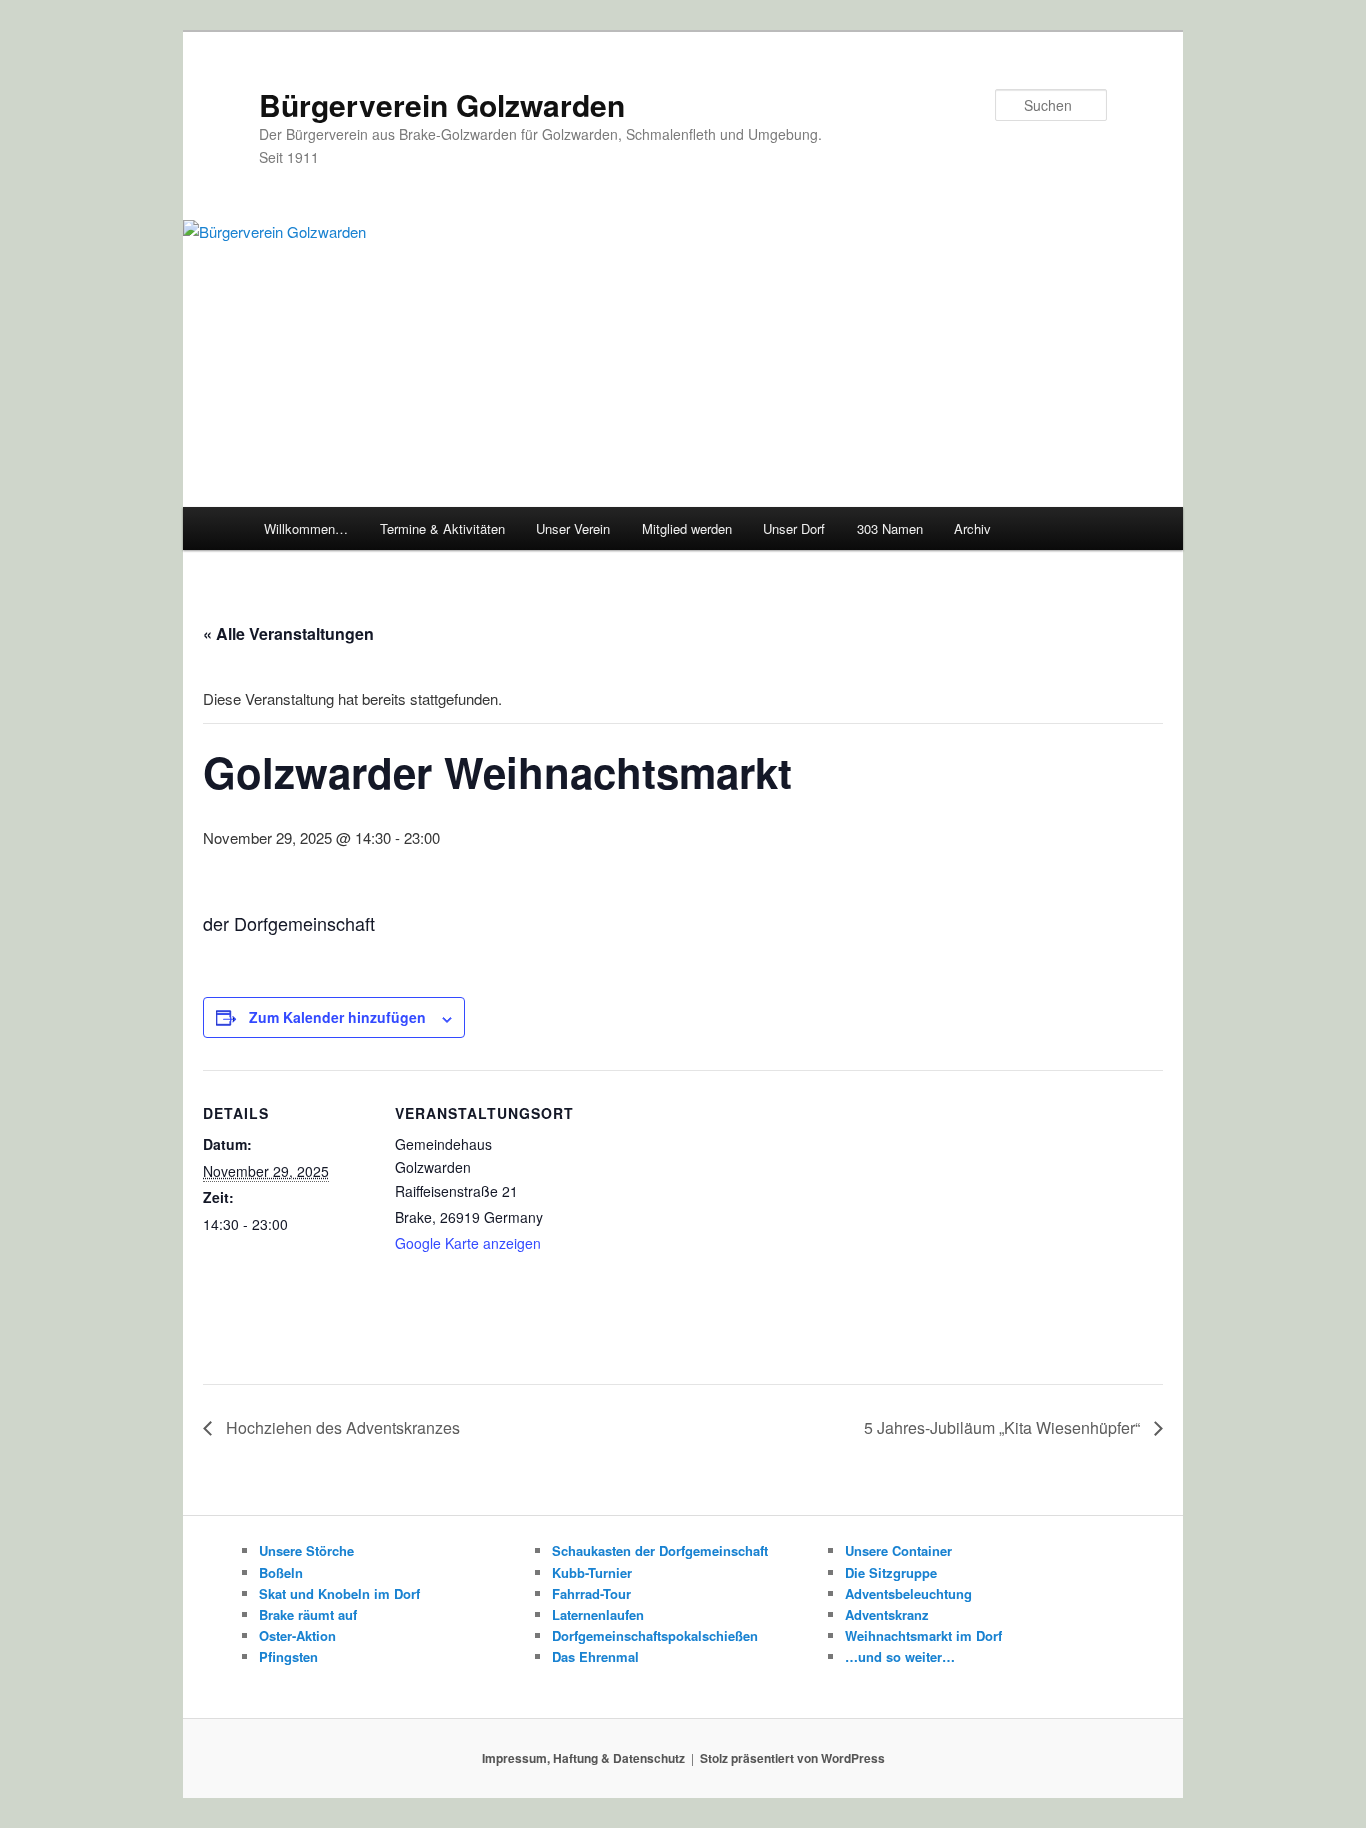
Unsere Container (898, 1550)
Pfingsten (288, 1656)
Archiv (972, 528)
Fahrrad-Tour (591, 1593)
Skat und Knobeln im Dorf (339, 1593)
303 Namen (890, 528)
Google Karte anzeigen (468, 1243)
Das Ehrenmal (595, 1656)
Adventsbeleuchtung (908, 1593)
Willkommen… (306, 528)
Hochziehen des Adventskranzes (341, 1427)
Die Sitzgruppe (891, 1572)
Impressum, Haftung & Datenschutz (583, 1758)
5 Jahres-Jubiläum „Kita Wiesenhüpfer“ (1004, 1427)
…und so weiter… (900, 1656)
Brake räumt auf (308, 1614)
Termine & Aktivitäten (442, 528)
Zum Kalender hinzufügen (337, 1017)
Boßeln (281, 1572)
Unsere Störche (306, 1550)
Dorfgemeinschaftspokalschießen (655, 1635)
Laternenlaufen (598, 1614)
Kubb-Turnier (592, 1572)
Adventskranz (887, 1614)
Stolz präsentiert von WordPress (792, 1758)
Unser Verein (573, 528)
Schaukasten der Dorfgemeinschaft (660, 1550)
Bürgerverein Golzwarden (442, 104)
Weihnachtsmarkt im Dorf (923, 1635)
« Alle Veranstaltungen (288, 633)
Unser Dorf (794, 528)
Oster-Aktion (297, 1635)
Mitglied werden (687, 528)
